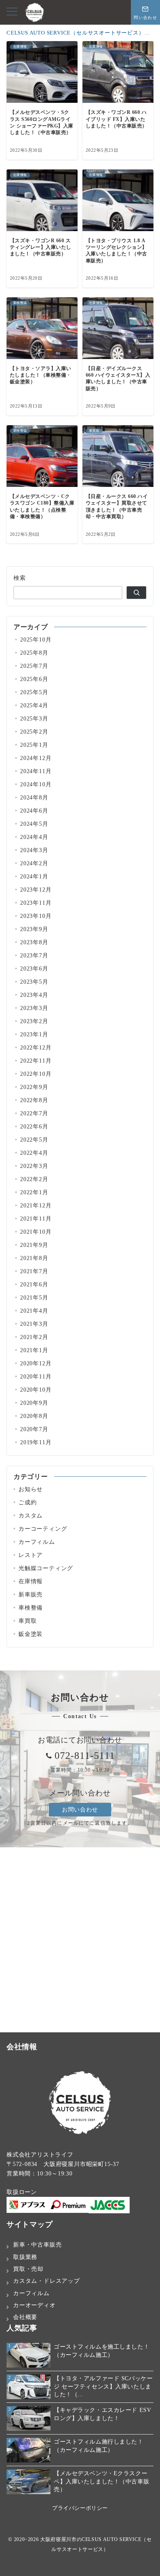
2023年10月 (36, 916)
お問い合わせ (80, 1809)
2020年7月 (34, 1429)
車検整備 (31, 1608)
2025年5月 (34, 692)
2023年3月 (34, 1008)
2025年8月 (34, 653)
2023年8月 (34, 942)
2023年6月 (34, 968)
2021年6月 (34, 1284)
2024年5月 (34, 824)
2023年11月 (36, 903)
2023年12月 (36, 890)
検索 (20, 578)
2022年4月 (34, 1153)
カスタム (31, 1515)
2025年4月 (34, 705)
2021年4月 (34, 1311)
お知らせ (31, 1489)
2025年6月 (34, 679)
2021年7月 (34, 1271)
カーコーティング (43, 1529)
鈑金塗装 (31, 1634)
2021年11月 (36, 1219)
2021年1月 (34, 1350)
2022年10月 (36, 1074)
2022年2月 (34, 1179)
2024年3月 (34, 850)
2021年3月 (34, 1324)
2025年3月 (34, 718)
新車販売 (31, 1594)
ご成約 (27, 1502)
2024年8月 (34, 797)
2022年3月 (34, 1166)
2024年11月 (36, 771)
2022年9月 (34, 1087)
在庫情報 (31, 1581)
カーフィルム (37, 1542)
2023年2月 (34, 1021)
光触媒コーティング (46, 1568)
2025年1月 (34, 745)
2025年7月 (34, 666)
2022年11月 (36, 1061)
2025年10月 (36, 639)
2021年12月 (36, 1205)
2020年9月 (34, 1403)
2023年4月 (34, 995)
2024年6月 (34, 811)
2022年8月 (34, 1100)
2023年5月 (34, 982)
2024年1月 (34, 876)
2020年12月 (36, 1363)
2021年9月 (34, 1245)
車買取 (27, 1621)
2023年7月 (34, 955)
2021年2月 (34, 1337)
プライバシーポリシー (80, 2508)
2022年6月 (34, 1126)
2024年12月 (36, 758)
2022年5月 (34, 1140)
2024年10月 (36, 784)
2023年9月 (34, 929)
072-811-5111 (85, 1756)
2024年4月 (34, 837)
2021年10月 (36, 1232)
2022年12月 (36, 1047)
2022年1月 (34, 1192)
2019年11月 (36, 1442)
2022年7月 (34, 1113)
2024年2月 (34, 863)
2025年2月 (34, 732)
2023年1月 (34, 1034)
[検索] (136, 593)
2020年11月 (36, 1376)
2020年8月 (34, 1416)
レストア (31, 1555)
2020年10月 (36, 1390)
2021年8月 (34, 1258)
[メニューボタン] (12, 12)
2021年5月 (34, 1297)
